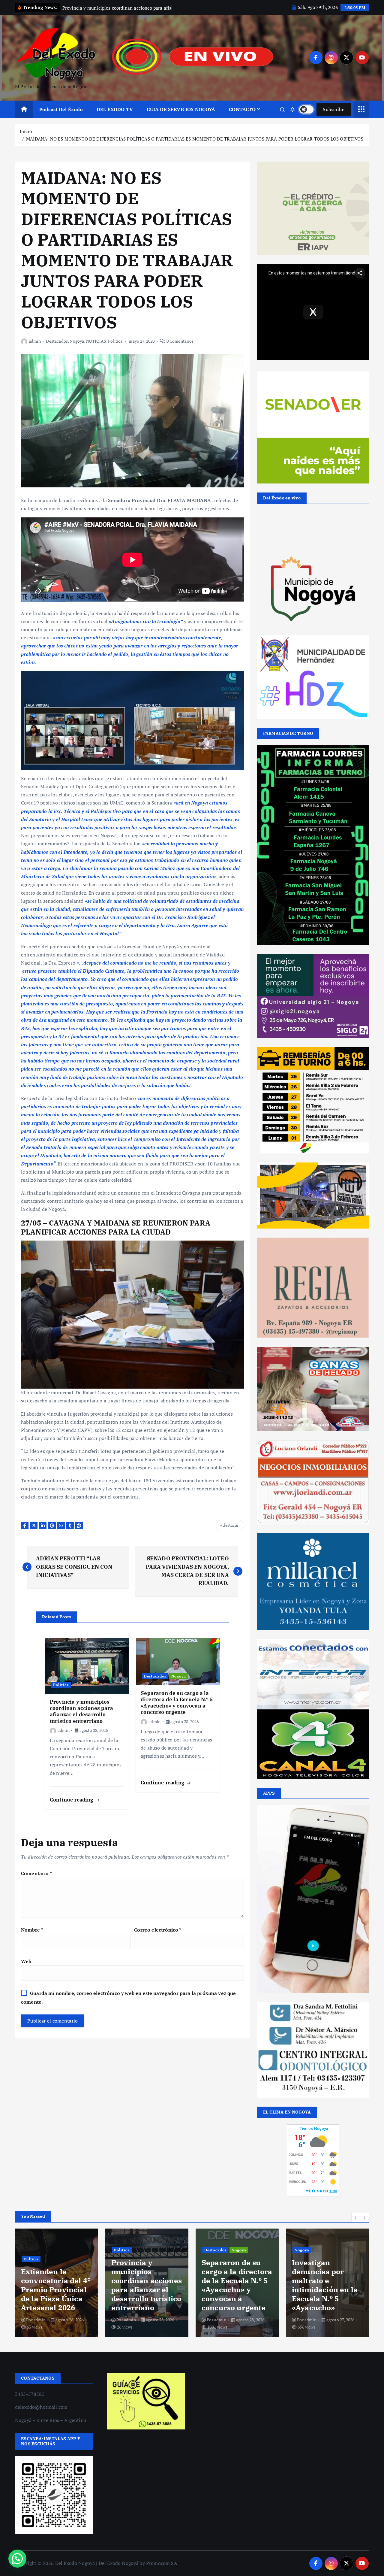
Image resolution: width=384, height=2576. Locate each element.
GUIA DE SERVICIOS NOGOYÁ (181, 117)
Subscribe (334, 117)
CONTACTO (242, 117)
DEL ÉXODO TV (115, 117)
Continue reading (72, 1807)
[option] (57, 2290)
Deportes (303, 2267)
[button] (356, 2225)
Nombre (32, 1937)
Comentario (36, 1881)
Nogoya (77, 349)
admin (35, 349)
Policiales (234, 2249)
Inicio (26, 139)
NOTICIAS (96, 349)
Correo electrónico (158, 1937)
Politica (115, 349)
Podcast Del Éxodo (61, 117)
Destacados (57, 349)
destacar (231, 1533)
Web (26, 1969)
